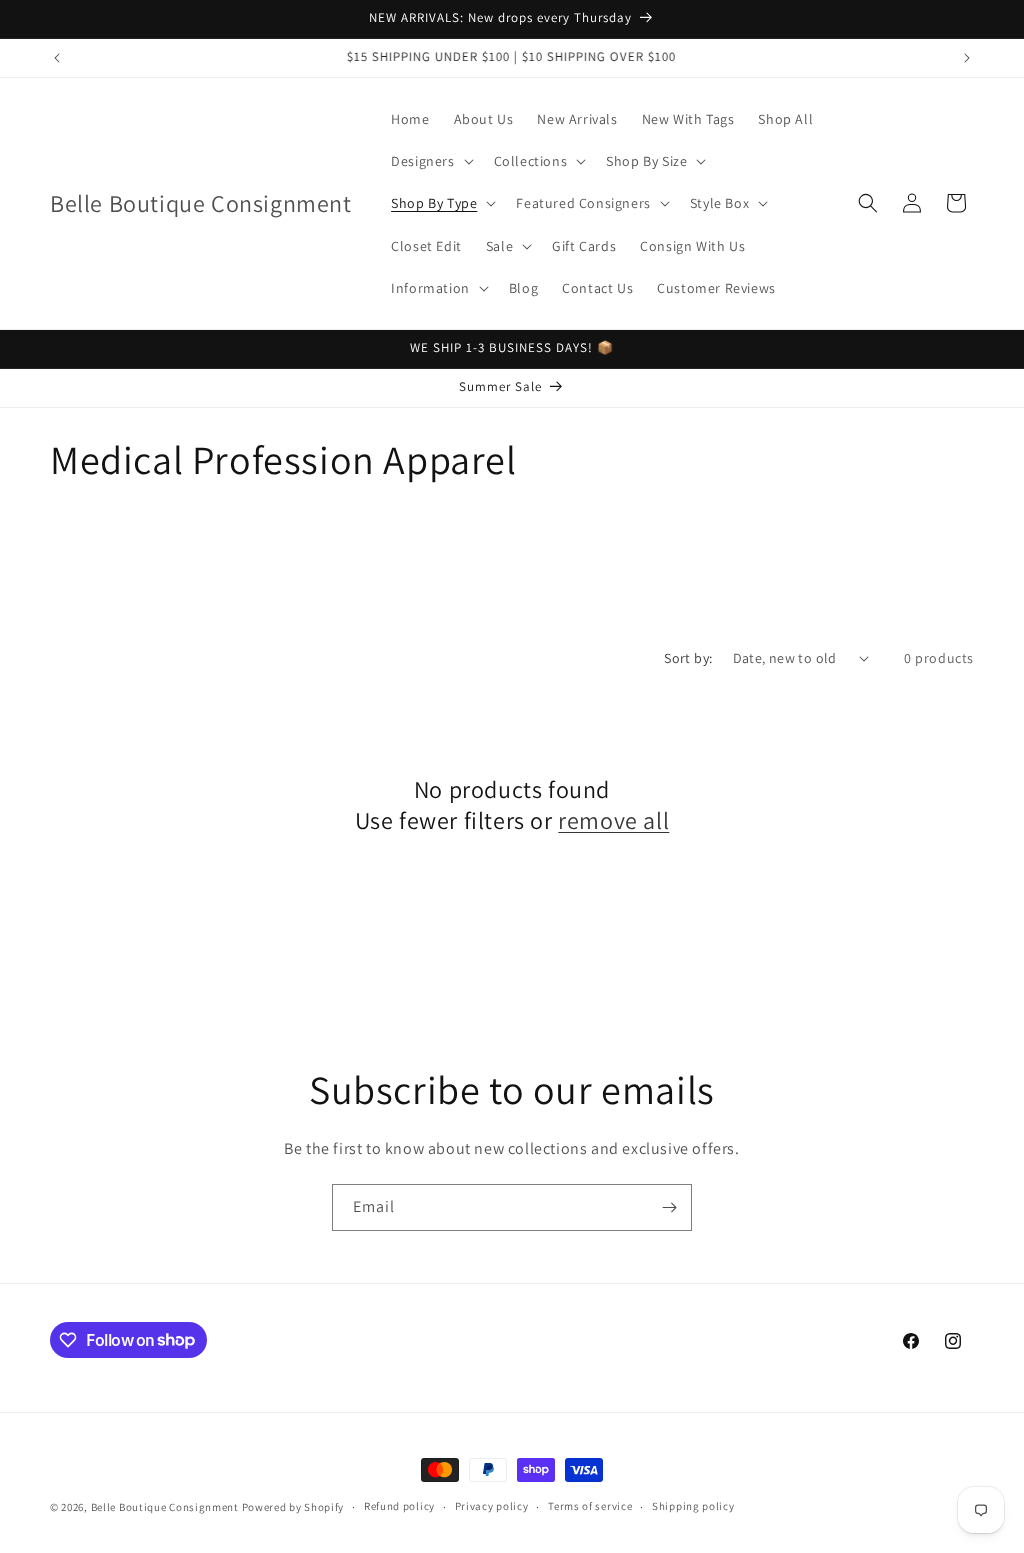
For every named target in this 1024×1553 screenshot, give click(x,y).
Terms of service (590, 1506)
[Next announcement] (967, 58)
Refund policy (399, 1506)
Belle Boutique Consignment (165, 1507)
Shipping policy (693, 1506)
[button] (430, 161)
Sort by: (688, 658)
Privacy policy (492, 1506)
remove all (613, 820)
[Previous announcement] (57, 58)
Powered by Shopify (293, 1507)
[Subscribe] (669, 1207)
